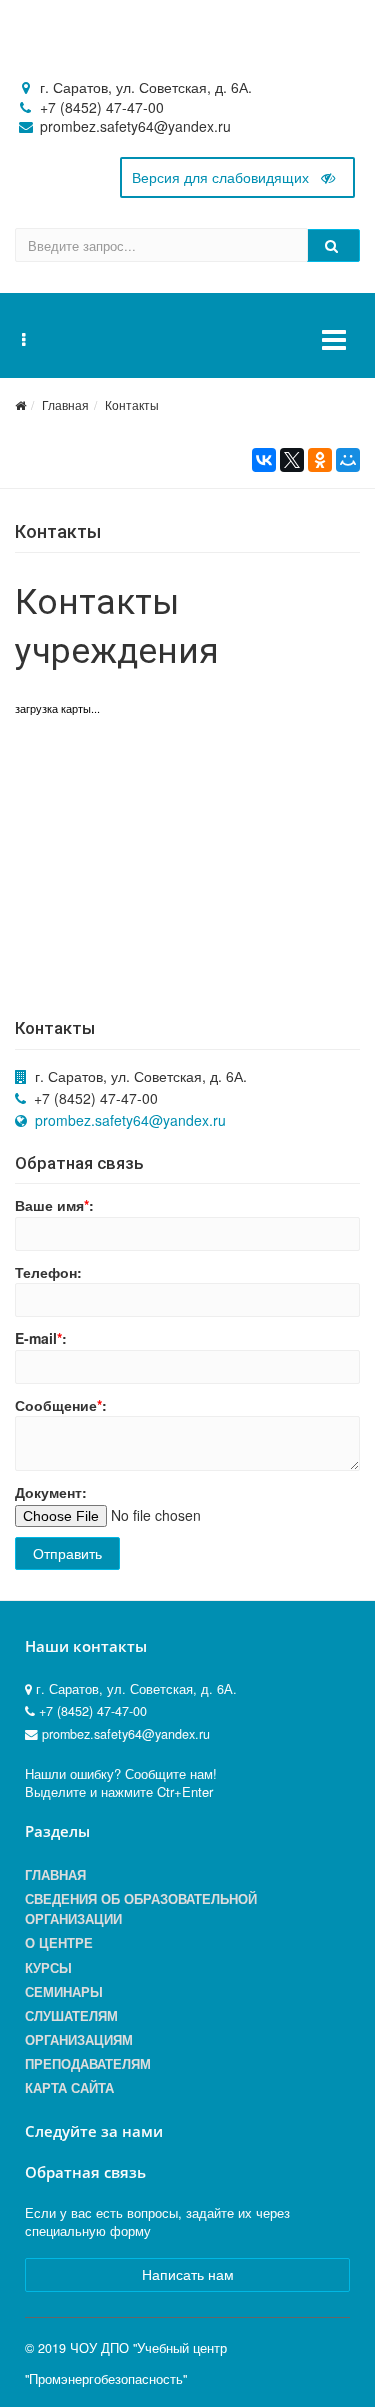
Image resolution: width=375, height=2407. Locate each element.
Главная (65, 404)
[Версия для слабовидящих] (237, 178)
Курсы (48, 1968)
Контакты (132, 404)
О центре (59, 1943)
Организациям (79, 2040)
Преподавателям (88, 2064)
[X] (292, 460)
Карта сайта (69, 2088)
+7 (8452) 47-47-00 (102, 107)
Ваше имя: (54, 1205)
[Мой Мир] (348, 460)
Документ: (51, 1492)
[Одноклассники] (320, 460)
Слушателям (71, 2016)
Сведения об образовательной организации (141, 1909)
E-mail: (41, 1338)
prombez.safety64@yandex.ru (130, 1120)
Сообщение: (61, 1405)
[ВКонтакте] (264, 460)
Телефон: (48, 1272)
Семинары (64, 1992)
